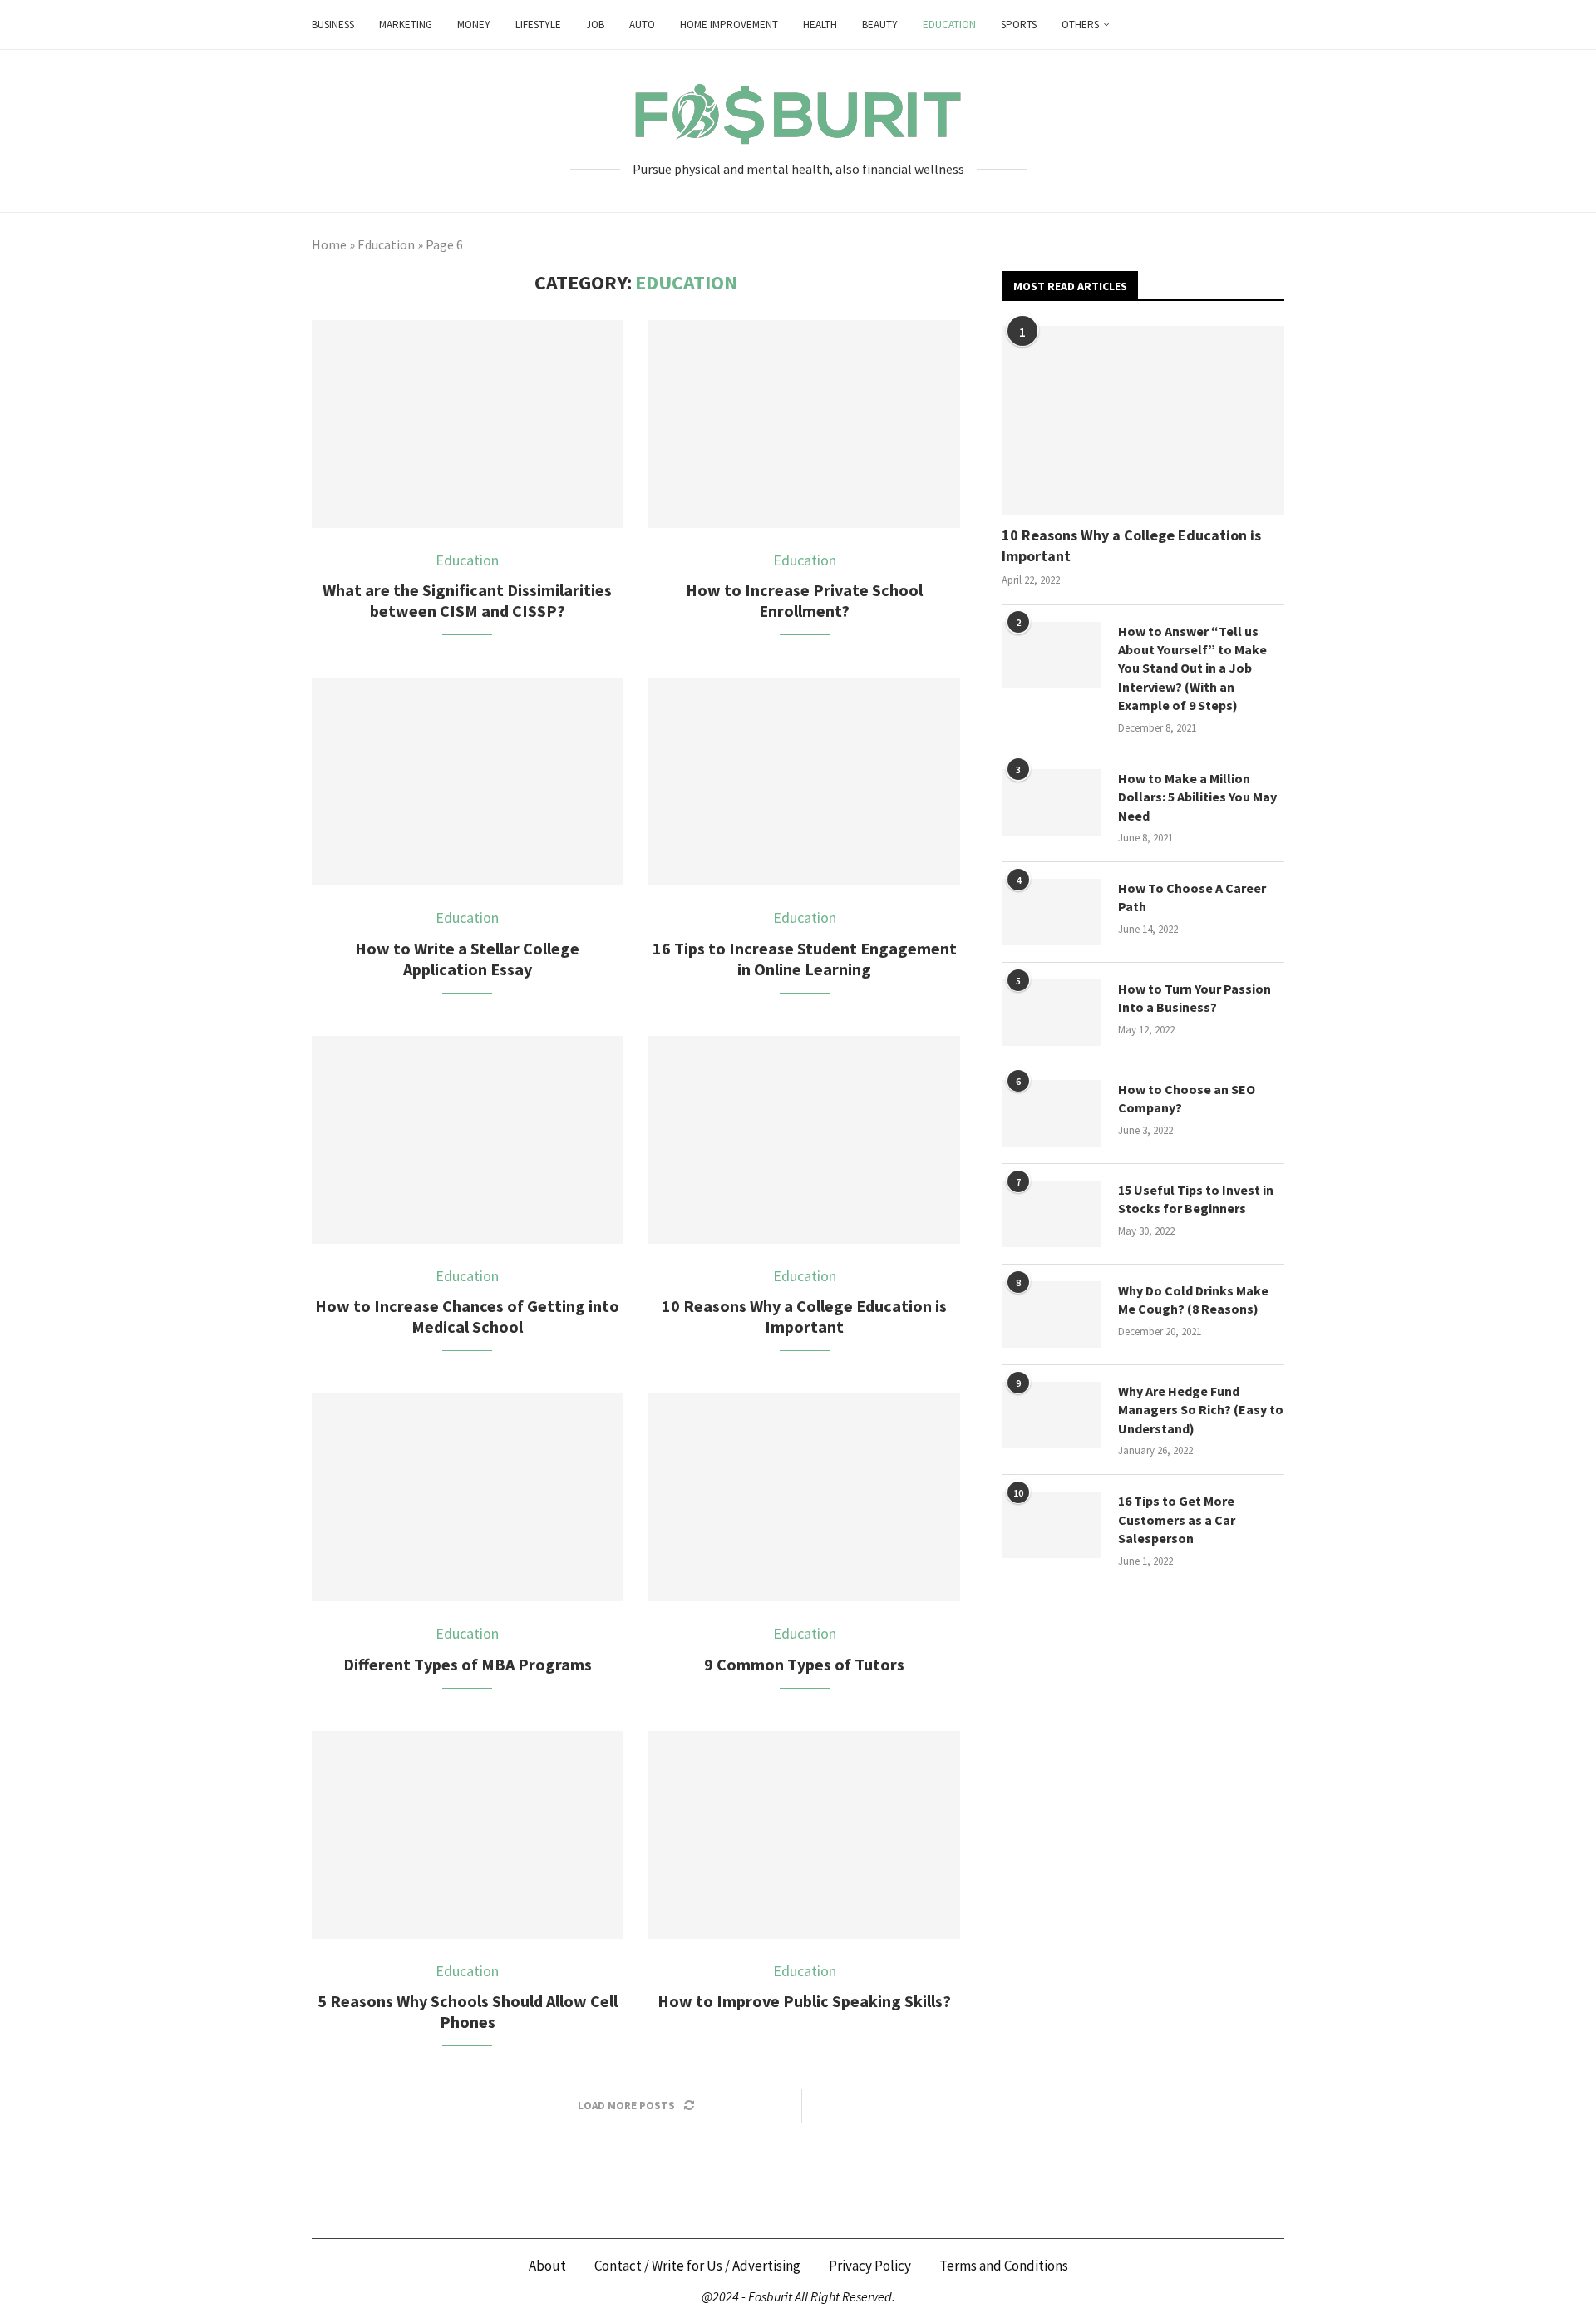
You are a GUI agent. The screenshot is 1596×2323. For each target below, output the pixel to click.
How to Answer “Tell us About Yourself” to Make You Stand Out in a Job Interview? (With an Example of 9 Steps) (1192, 668)
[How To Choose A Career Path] (1052, 912)
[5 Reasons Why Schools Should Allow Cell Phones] (468, 1835)
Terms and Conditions (1004, 2266)
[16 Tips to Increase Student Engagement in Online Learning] (804, 782)
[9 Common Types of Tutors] (804, 1497)
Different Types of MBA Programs (468, 1664)
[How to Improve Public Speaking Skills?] (804, 1835)
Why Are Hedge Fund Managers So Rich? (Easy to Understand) (1201, 1410)
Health (820, 25)
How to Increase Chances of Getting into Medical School (467, 1316)
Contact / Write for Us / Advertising (697, 2266)
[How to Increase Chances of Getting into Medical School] (468, 1140)
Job (595, 25)
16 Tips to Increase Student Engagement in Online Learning (805, 959)
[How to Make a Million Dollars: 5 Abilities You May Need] (1052, 802)
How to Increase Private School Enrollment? (804, 600)
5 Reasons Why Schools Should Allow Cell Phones (468, 2011)
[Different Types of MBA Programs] (468, 1497)
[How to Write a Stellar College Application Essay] (468, 782)
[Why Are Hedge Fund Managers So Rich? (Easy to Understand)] (1052, 1415)
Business (333, 25)
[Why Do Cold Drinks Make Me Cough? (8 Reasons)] (1052, 1314)
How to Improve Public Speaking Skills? (804, 2001)
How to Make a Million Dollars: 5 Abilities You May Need (1197, 797)
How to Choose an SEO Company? (1187, 1098)
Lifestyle (538, 25)
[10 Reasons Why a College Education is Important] (804, 1140)
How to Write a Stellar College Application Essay (467, 959)
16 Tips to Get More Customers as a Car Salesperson (1177, 1519)
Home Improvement (729, 25)
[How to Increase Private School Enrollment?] (804, 424)
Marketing (406, 25)
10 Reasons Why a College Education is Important (804, 1316)
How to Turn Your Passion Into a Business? (1195, 998)
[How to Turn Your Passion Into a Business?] (1052, 1013)
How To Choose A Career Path (1192, 897)
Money (474, 25)
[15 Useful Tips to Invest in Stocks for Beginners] (1052, 1214)
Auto (642, 25)
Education (949, 25)
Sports (1019, 25)
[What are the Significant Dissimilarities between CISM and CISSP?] (468, 424)
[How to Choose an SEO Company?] (1052, 1113)
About (547, 2266)
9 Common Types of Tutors (804, 1664)
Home (329, 244)
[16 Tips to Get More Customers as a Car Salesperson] (1052, 1525)
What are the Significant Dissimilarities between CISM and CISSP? (467, 600)
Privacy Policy (870, 2266)
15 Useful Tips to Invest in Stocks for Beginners (1196, 1199)
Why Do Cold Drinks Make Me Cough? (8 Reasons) (1193, 1300)
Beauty (880, 25)
